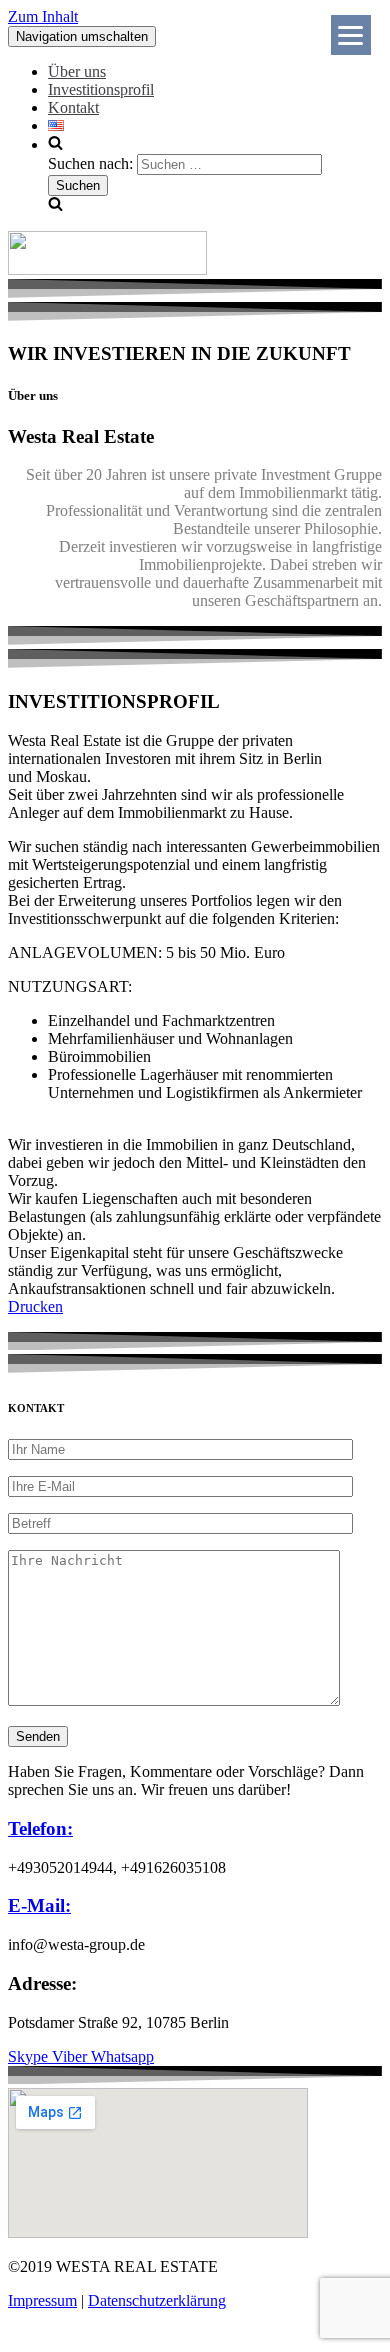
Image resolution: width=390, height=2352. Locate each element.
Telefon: (40, 1828)
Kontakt (73, 107)
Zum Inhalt (43, 16)
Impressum (42, 2300)
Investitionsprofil (101, 89)
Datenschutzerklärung (157, 2300)
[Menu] (351, 35)
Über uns (77, 71)
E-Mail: (39, 1905)
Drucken (35, 1306)
